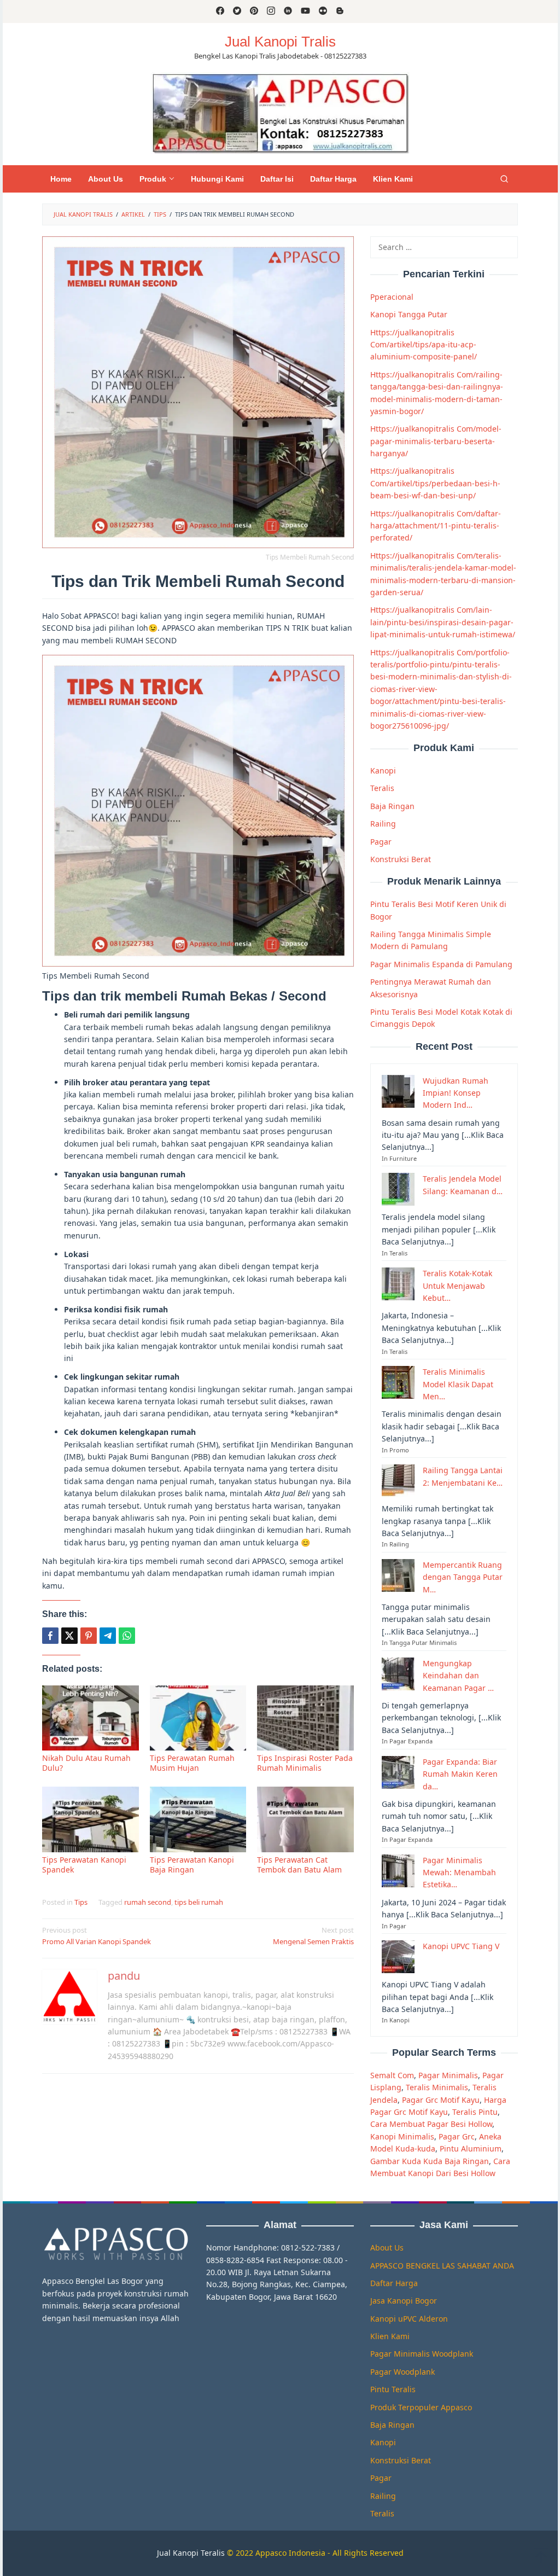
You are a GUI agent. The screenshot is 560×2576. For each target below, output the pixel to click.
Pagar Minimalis (448, 2075)
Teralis (382, 788)
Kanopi (383, 771)
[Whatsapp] (127, 1636)
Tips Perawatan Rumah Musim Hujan (192, 1763)
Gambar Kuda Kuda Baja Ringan (430, 2161)
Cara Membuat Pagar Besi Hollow (431, 2124)
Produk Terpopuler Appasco (421, 2407)
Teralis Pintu (475, 2112)
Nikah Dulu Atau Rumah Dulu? (86, 1763)
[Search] (504, 179)
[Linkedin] (288, 11)
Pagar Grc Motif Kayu (441, 2100)
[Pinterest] (254, 11)
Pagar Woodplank (402, 2372)
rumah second (148, 1902)
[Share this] (50, 1636)
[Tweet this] (69, 1636)
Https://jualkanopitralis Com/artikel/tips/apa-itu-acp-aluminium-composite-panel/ (424, 345)
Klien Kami (390, 2336)
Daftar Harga (394, 2283)
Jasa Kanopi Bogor (404, 2301)
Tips (81, 1902)
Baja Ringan (392, 806)
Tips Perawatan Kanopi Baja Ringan (192, 1865)
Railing (383, 824)
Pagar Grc (457, 2136)
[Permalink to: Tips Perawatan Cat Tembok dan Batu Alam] (305, 1819)
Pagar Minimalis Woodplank (422, 2354)
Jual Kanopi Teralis (191, 2553)
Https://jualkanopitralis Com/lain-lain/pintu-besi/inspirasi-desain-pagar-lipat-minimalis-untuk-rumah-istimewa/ (443, 622)
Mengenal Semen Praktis (313, 1936)
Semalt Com (392, 2075)
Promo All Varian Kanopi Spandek (97, 1936)
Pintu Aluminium (471, 2148)
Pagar (381, 842)
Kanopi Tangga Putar (409, 314)
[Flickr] (323, 11)
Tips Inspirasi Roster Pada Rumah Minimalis (305, 1763)
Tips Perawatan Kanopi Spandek (84, 1865)
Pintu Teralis (393, 2389)
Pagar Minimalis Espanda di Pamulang (441, 964)
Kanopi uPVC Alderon (409, 2319)
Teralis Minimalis (437, 2087)
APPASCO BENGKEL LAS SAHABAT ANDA (442, 2266)
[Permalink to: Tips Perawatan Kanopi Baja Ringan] (198, 1819)
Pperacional (392, 297)
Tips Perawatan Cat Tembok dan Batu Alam (299, 1865)
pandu (124, 1976)
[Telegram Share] (108, 1636)
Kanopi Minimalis (402, 2136)
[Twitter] (237, 11)
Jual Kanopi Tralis (280, 42)
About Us (387, 2248)
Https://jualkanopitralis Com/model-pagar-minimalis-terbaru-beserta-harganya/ (436, 441)
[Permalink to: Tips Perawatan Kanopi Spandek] (91, 1819)
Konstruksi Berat (401, 859)
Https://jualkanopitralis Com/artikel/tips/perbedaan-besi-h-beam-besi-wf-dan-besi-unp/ (435, 483)
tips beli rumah (199, 1902)
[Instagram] (271, 11)
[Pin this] (89, 1636)
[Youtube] (305, 11)
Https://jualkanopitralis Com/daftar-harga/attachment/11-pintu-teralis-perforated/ (436, 526)
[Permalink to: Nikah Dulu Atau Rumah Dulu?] (91, 1718)
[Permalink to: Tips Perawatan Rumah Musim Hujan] (198, 1718)
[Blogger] (340, 11)
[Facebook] (220, 11)
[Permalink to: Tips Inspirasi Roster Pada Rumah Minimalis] (305, 1718)
